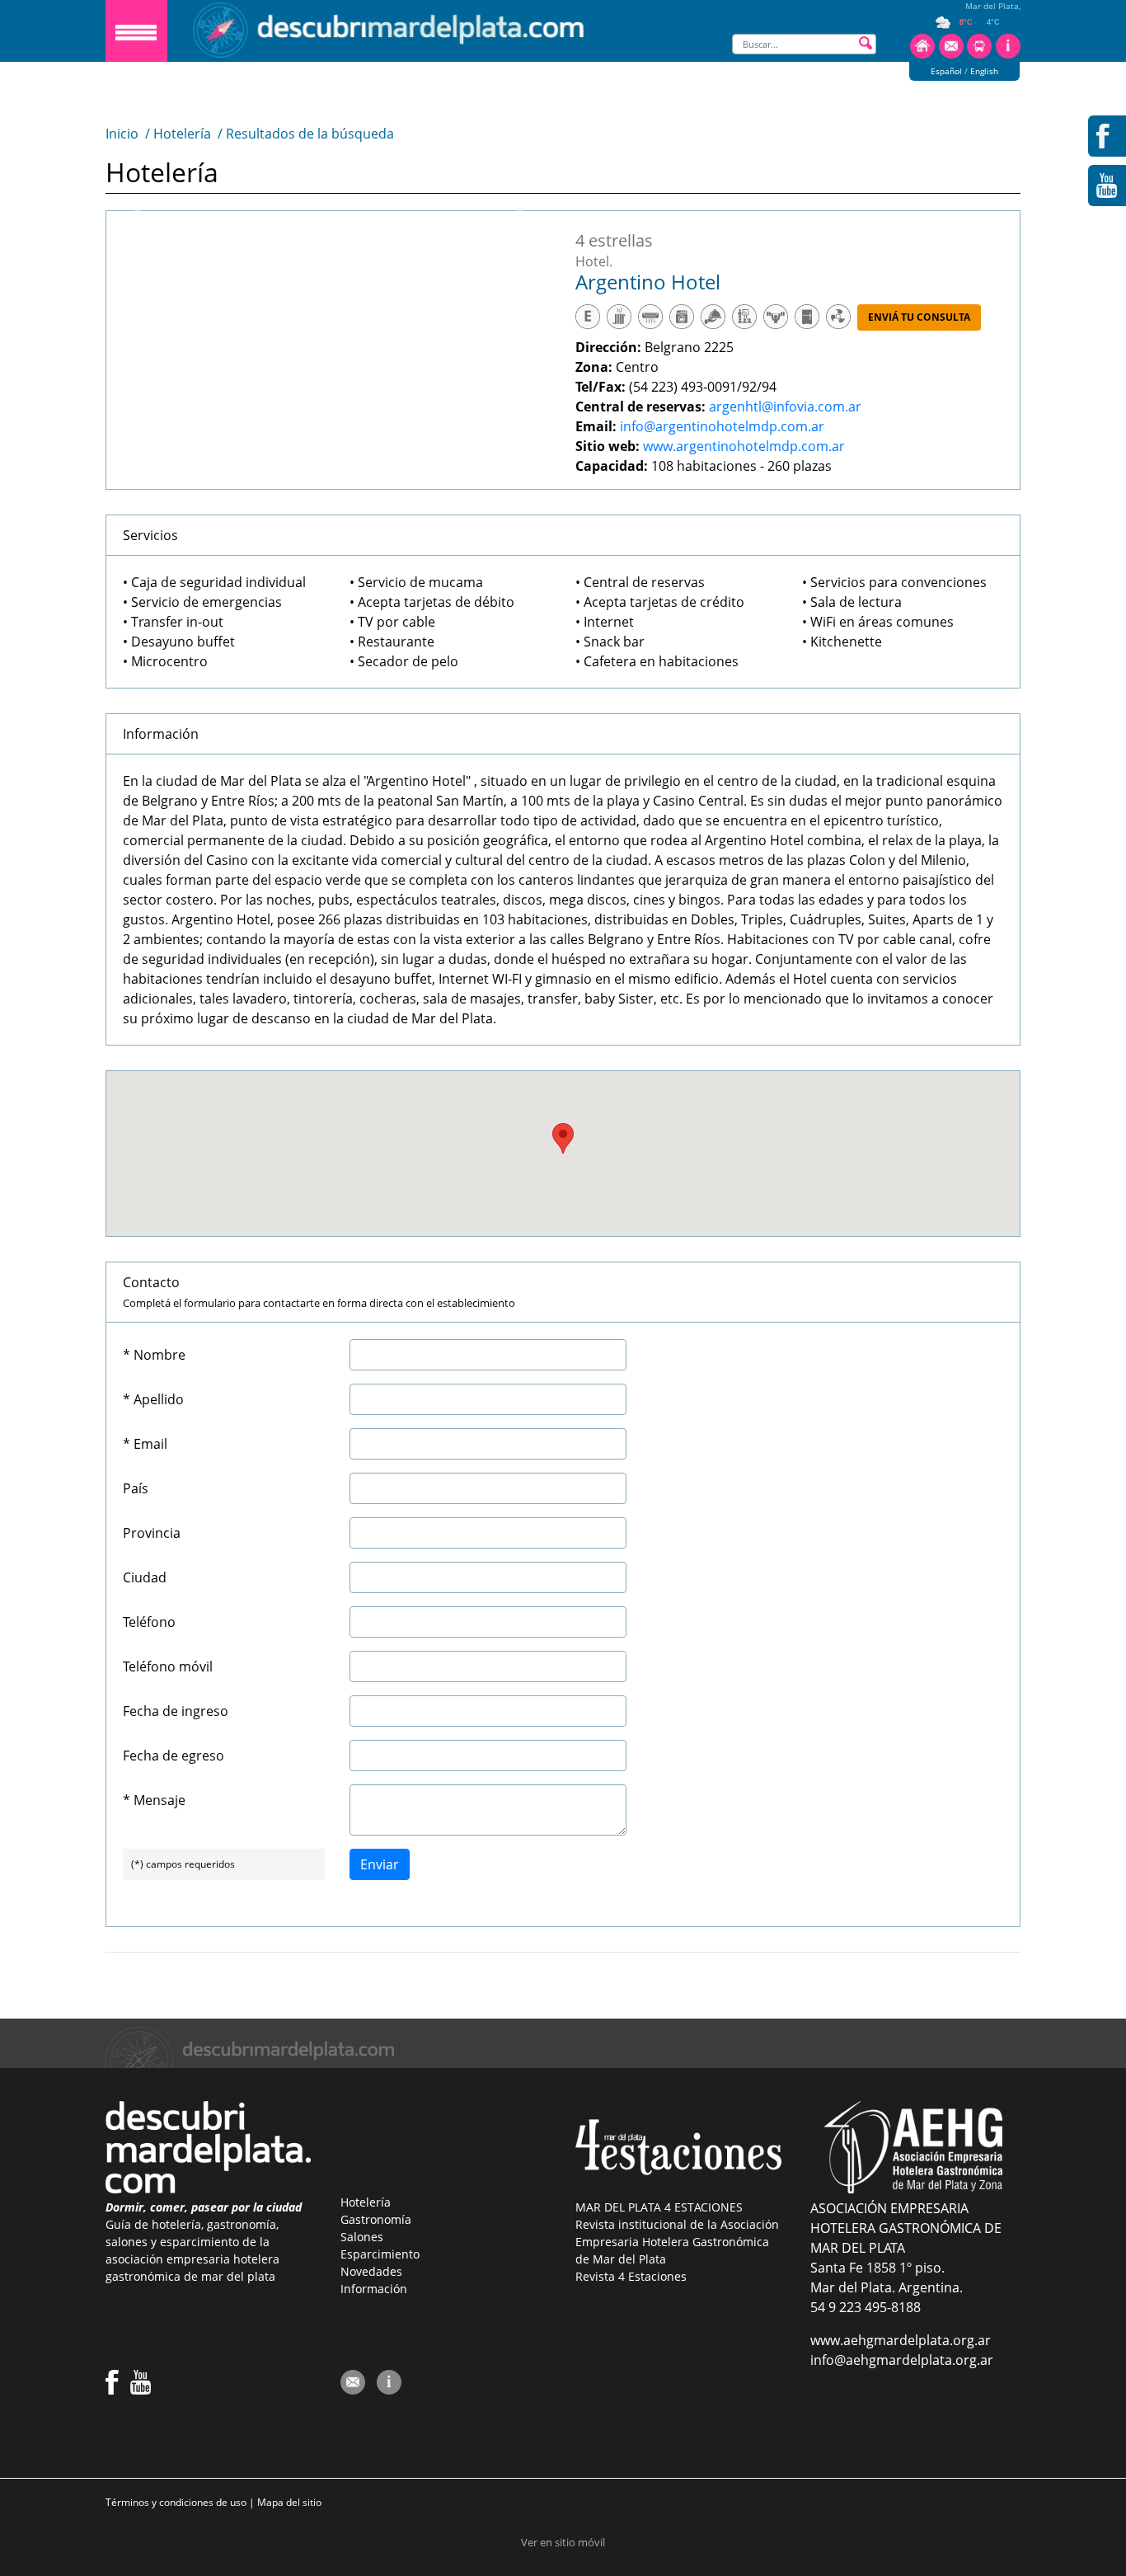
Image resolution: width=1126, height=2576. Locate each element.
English (984, 71)
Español (946, 71)
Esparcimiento (380, 2254)
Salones (362, 2237)
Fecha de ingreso (176, 1711)
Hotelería (182, 134)
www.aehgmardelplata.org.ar (901, 2340)
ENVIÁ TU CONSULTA (919, 317)
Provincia (152, 1533)
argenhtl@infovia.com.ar (785, 407)
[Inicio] (922, 55)
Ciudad (145, 1577)
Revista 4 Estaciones (631, 2276)
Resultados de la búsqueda (310, 134)
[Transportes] (979, 55)
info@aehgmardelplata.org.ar (902, 2360)
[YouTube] (141, 2390)
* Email (145, 1444)
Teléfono (149, 1622)
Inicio (122, 134)
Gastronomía (376, 2219)
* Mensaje (154, 1800)
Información (374, 2289)
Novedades (371, 2271)
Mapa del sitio (289, 2502)
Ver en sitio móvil (563, 2542)
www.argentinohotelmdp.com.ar (744, 446)
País (136, 1488)
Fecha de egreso (174, 1756)
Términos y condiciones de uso (177, 2502)
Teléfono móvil (168, 1666)
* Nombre (154, 1355)
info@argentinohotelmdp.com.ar (722, 426)
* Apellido (153, 1399)
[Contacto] (951, 55)
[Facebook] (112, 2390)
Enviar (380, 1864)
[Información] (1008, 55)
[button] (563, 1138)
